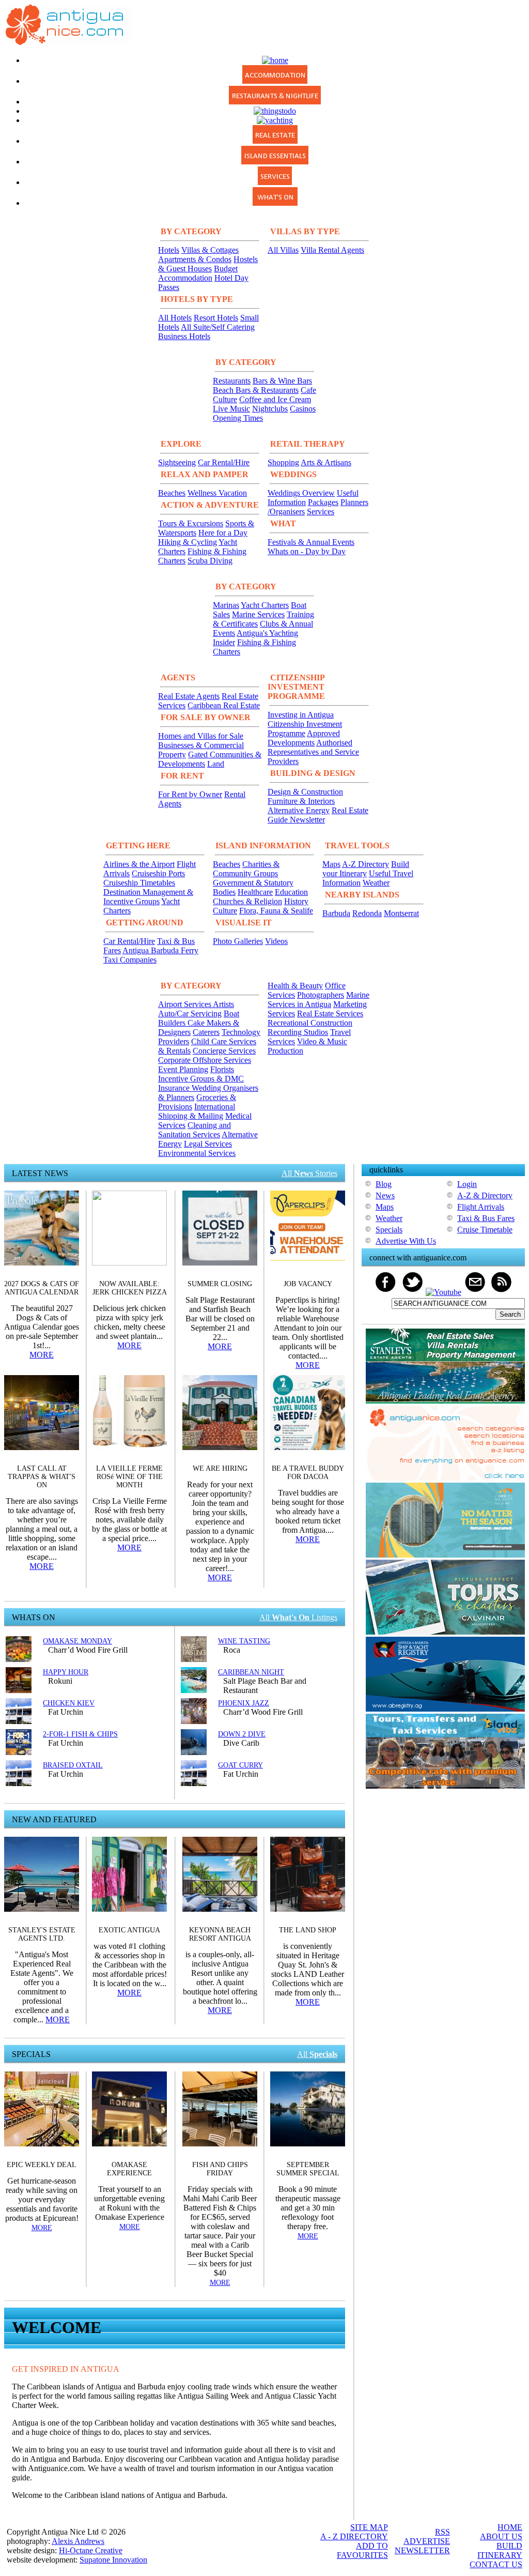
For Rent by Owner (190, 794)
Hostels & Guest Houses (208, 264)
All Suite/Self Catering (218, 327)
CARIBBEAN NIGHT (251, 1672)
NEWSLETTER (422, 2550)
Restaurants (232, 381)
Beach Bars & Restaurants (256, 390)
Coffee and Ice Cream (275, 399)
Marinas (226, 605)
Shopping (283, 462)
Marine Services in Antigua (318, 1000)
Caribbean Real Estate (224, 705)
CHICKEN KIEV (69, 1703)
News (385, 1195)
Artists (223, 1004)
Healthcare (255, 892)
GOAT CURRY (240, 1765)
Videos (276, 941)
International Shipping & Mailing (197, 1111)
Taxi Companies (130, 960)
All (317, 2054)
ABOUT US (501, 2536)
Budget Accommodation (198, 273)
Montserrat (401, 913)
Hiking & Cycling (188, 542)
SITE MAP (369, 2527)
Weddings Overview (301, 493)
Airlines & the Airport (139, 864)
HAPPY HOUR (66, 1672)
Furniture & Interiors (301, 801)
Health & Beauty (295, 986)
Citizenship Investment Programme (305, 729)
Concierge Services (224, 1051)
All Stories (309, 1173)
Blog (384, 1184)
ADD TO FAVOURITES (362, 2550)
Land (216, 764)
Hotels (169, 250)
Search (510, 1314)
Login (467, 1184)
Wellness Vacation (217, 493)
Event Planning (183, 1069)
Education (291, 892)
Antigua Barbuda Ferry (160, 950)
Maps (331, 864)
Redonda (367, 913)
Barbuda (336, 913)
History (296, 901)
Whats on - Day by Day (307, 551)
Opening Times (238, 418)
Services (321, 512)
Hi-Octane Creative (91, 2550)
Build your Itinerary (366, 869)
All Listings (298, 1617)
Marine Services (258, 614)
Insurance (175, 1088)
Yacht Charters (265, 605)
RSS (442, 2532)
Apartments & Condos (195, 259)
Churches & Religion (247, 901)
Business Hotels (184, 336)
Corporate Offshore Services (205, 1060)
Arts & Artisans (326, 462)
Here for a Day (223, 533)
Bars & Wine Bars (282, 381)
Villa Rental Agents (332, 250)
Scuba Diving (210, 561)
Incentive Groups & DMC (201, 1079)
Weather (376, 883)
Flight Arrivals (481, 1207)
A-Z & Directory (485, 1195)
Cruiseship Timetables (139, 883)
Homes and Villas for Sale (201, 736)
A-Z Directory (365, 864)
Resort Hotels (216, 318)
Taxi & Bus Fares (486, 1218)
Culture (225, 911)
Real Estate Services (330, 1013)
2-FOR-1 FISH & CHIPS (80, 1734)
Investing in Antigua (301, 715)
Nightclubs (270, 409)
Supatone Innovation (113, 2560)
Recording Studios (298, 1032)
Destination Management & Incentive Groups (148, 897)
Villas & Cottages (210, 250)
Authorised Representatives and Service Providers (313, 752)
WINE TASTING (244, 1641)
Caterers (206, 1032)
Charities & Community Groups (246, 869)
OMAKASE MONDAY (77, 1641)
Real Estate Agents (189, 696)
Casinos (303, 409)
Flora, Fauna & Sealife (276, 911)
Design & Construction (305, 792)
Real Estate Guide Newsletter (318, 815)
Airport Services (185, 1004)
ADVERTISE (427, 2541)
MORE (42, 1355)
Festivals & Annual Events (311, 542)
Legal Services (208, 1144)
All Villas (283, 250)
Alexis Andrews (78, 2541)
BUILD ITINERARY (500, 2550)
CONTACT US (496, 2564)
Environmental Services (197, 1153)
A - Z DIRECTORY (354, 2536)
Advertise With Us (406, 1241)
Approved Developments (304, 738)
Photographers (321, 995)
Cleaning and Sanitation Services (195, 1130)
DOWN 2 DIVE (242, 1734)
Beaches (172, 493)
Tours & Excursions (191, 523)
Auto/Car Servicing (190, 1013)
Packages (323, 502)
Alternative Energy (299, 810)
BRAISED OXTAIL (73, 1765)
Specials (389, 1230)
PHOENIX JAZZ (244, 1703)
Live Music (231, 409)
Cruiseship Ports (158, 873)
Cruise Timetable (485, 1230)
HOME (510, 2527)
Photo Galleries (238, 941)
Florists (222, 1069)
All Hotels (175, 318)
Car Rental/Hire (224, 462)
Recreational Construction (310, 1023)
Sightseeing (177, 462)
